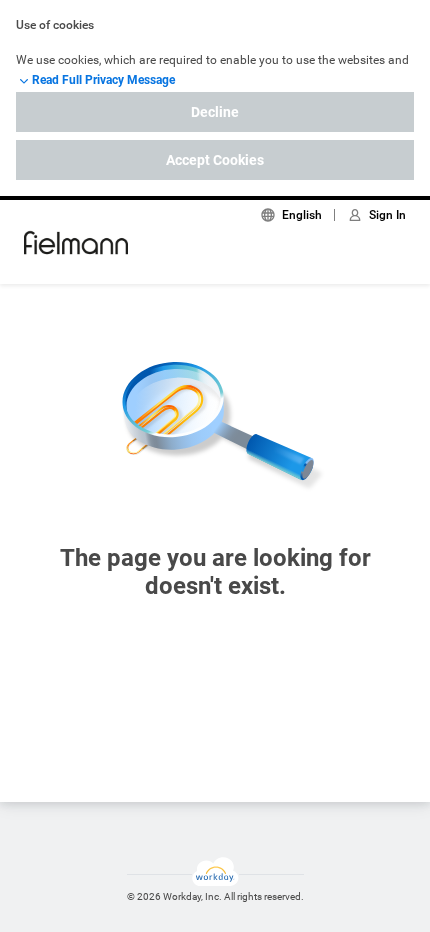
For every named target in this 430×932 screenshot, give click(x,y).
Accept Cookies (215, 160)
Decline (215, 112)
